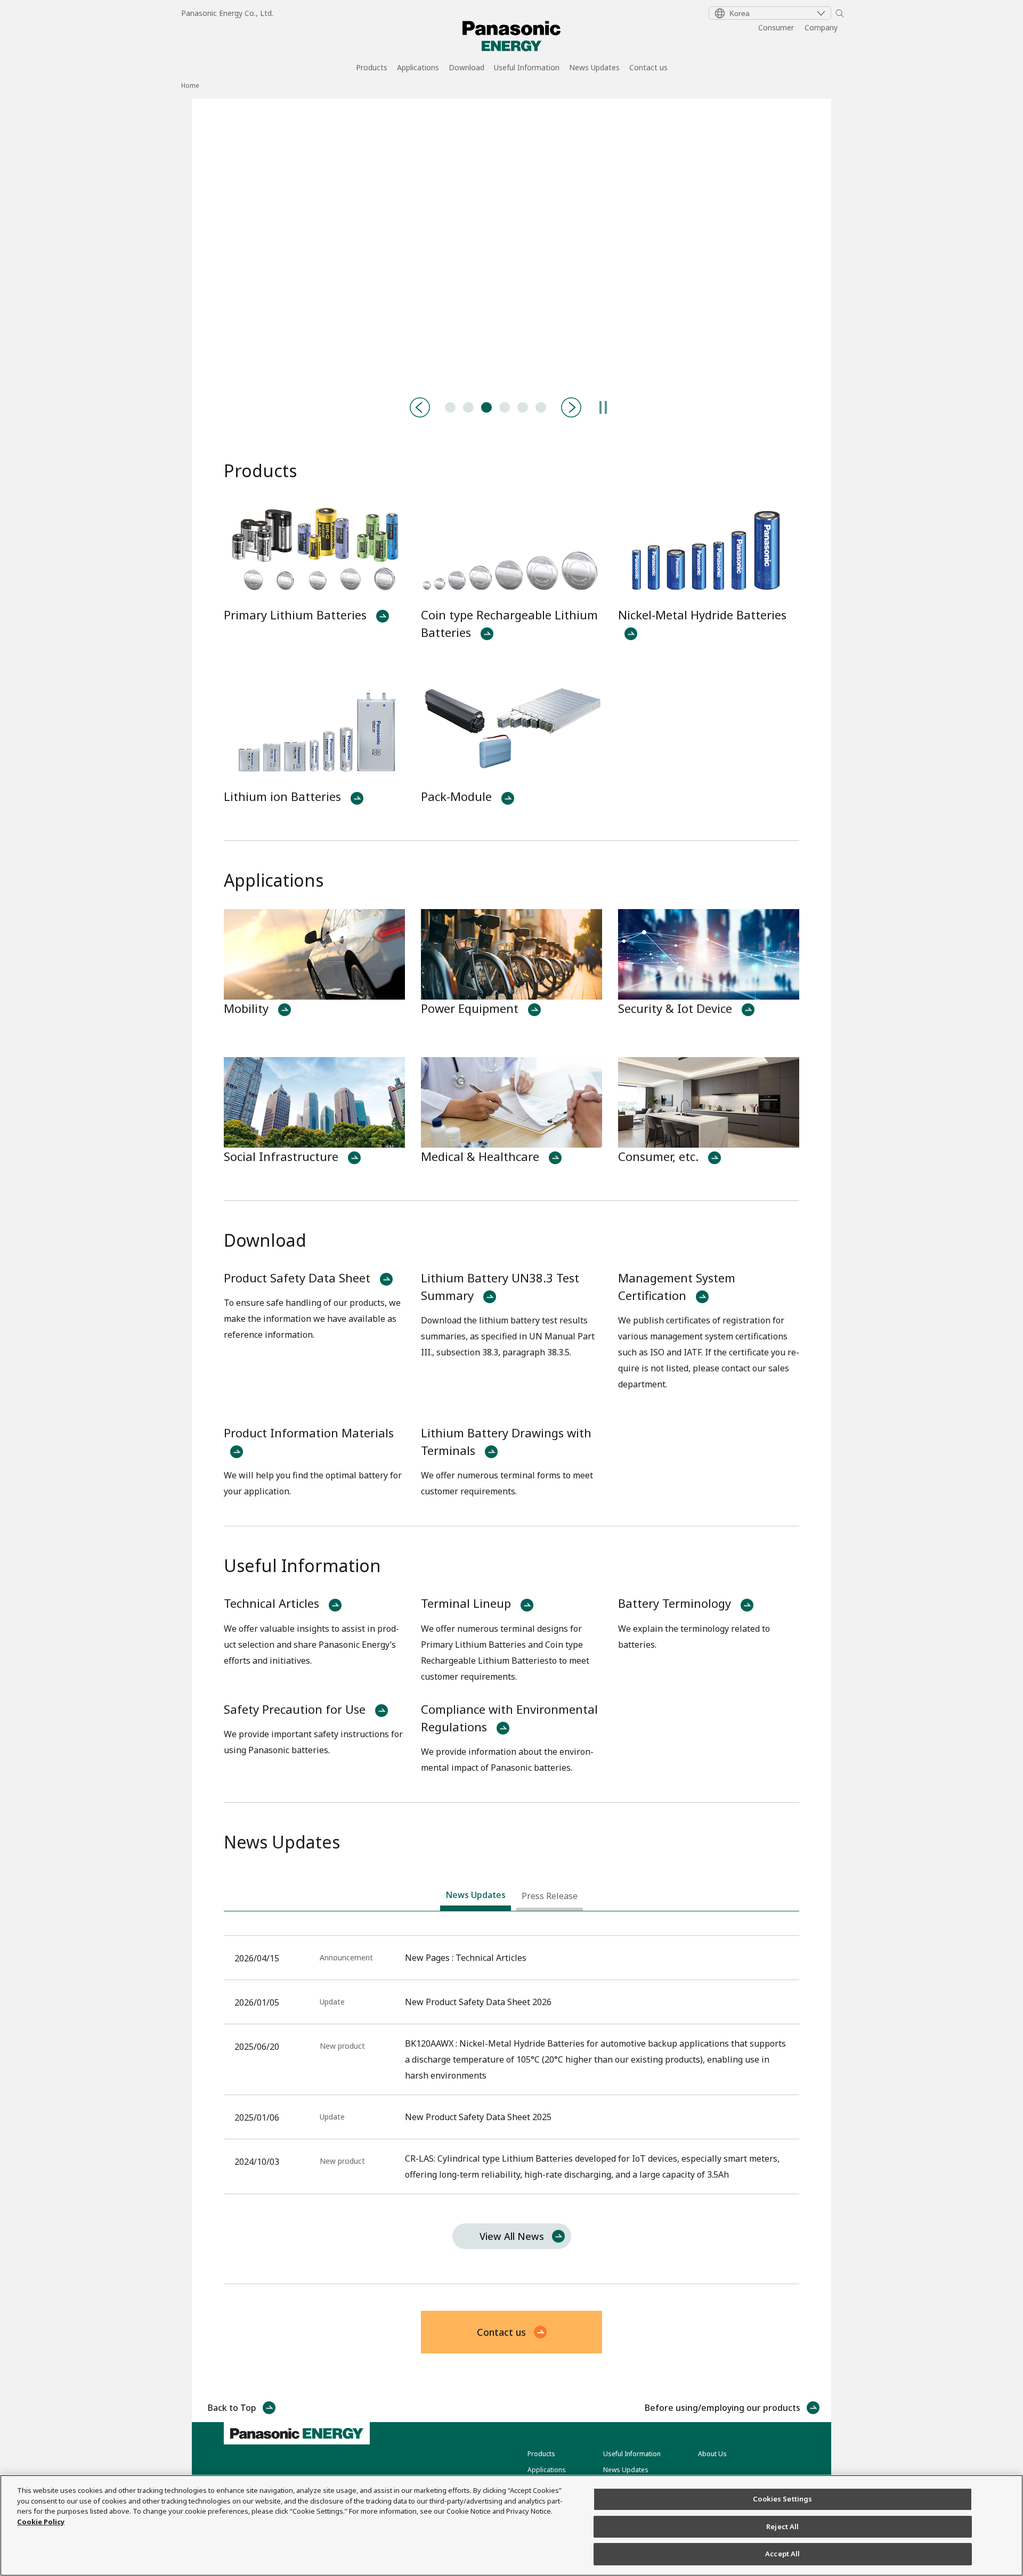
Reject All (782, 2526)
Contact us (648, 68)
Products (372, 68)
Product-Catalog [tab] (486, 407)
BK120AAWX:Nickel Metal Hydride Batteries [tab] (505, 407)
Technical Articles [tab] (450, 407)
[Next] (571, 407)
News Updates (594, 68)
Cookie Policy (41, 2522)
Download (466, 68)
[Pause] (603, 407)
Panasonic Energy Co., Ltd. (227, 13)
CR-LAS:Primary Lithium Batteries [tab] (523, 407)
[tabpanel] (511, 242)
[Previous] (420, 407)
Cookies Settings (782, 2499)
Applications (418, 68)
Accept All (782, 2554)
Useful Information (527, 68)
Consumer (776, 27)
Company (821, 27)
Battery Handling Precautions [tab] (468, 407)
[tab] (476, 1898)
